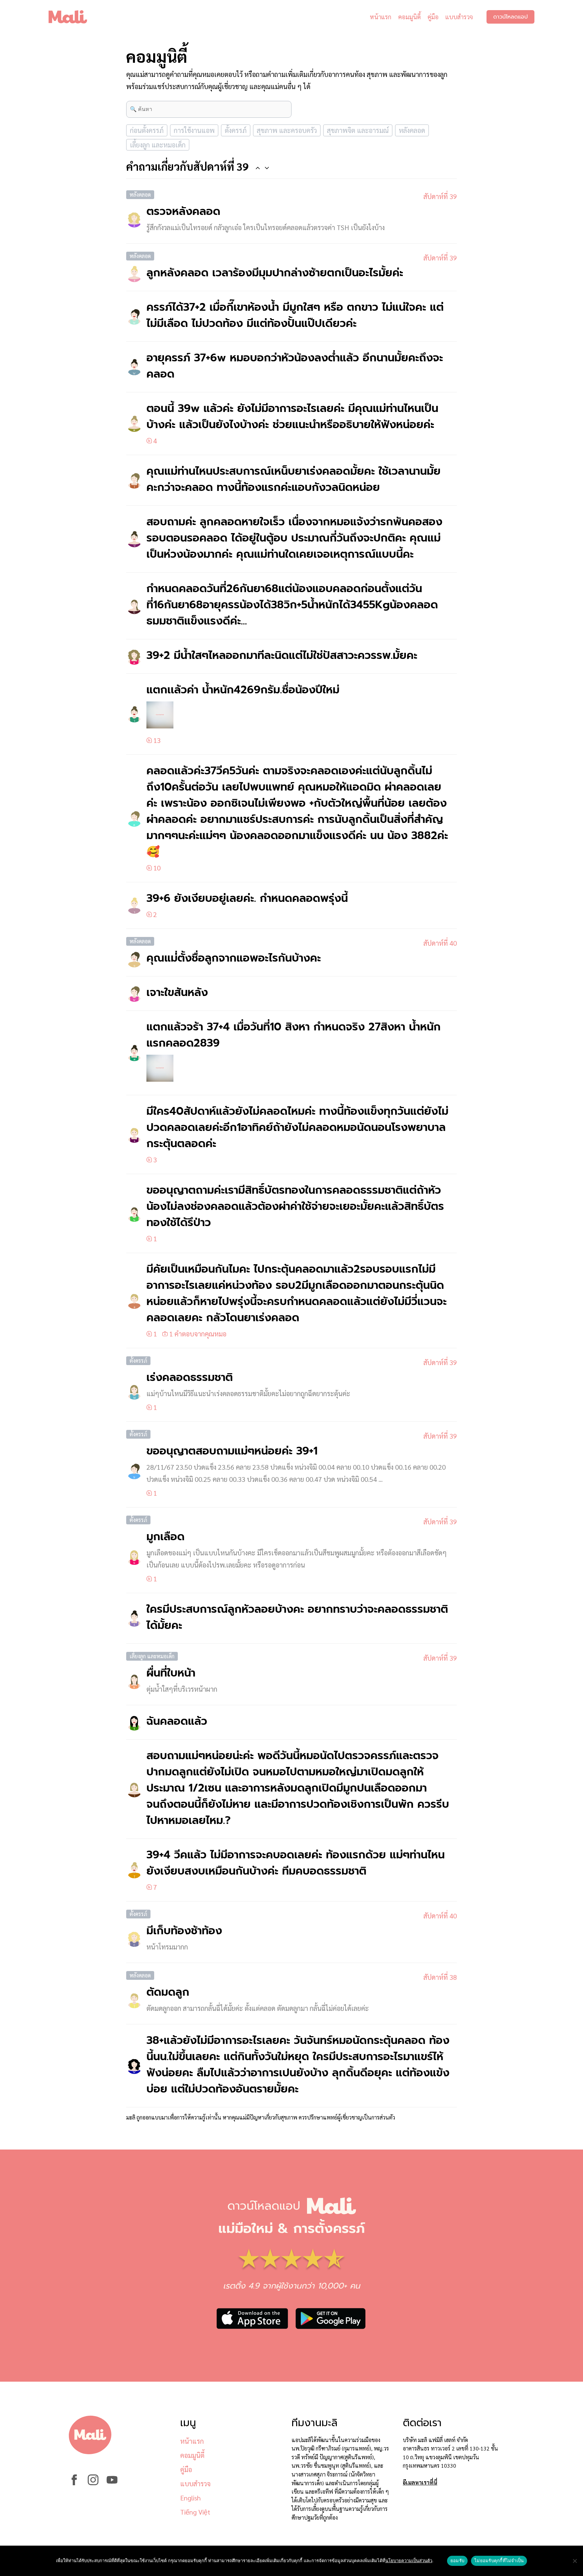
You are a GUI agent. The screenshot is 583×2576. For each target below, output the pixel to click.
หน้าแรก (381, 17)
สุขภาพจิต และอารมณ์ (358, 130)
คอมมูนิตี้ (409, 17)
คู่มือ (433, 17)
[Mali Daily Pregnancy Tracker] (73, 17)
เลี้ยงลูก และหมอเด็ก (158, 145)
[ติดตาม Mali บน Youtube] (112, 2483)
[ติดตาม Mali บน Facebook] (74, 2483)
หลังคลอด (412, 130)
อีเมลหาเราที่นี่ (420, 2482)
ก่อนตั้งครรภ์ (147, 130)
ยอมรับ (457, 2560)
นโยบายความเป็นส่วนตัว (409, 2560)
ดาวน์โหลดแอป (510, 17)
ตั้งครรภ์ (236, 130)
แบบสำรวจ (459, 17)
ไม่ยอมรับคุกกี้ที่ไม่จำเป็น (499, 2560)
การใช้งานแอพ (194, 130)
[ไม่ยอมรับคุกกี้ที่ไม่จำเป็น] (575, 2561)
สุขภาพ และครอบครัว (287, 130)
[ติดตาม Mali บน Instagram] (93, 2483)
